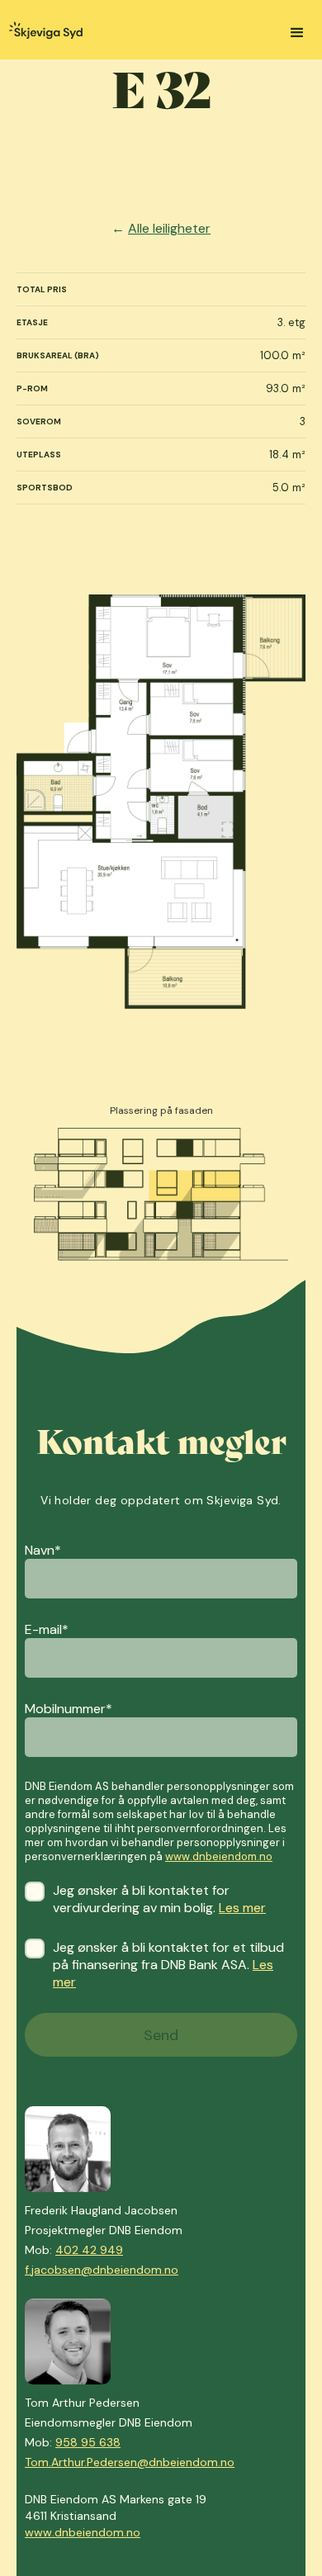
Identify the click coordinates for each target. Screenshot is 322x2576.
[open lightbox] (161, 802)
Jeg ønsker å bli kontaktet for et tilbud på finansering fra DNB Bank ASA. (168, 1965)
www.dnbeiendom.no (219, 1856)
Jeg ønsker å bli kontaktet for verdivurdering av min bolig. (159, 1899)
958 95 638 (88, 2442)
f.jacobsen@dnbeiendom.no (102, 2270)
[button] (297, 33)
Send (161, 2035)
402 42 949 (89, 2250)
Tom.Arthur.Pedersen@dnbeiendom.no (130, 2462)
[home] (41, 32)
